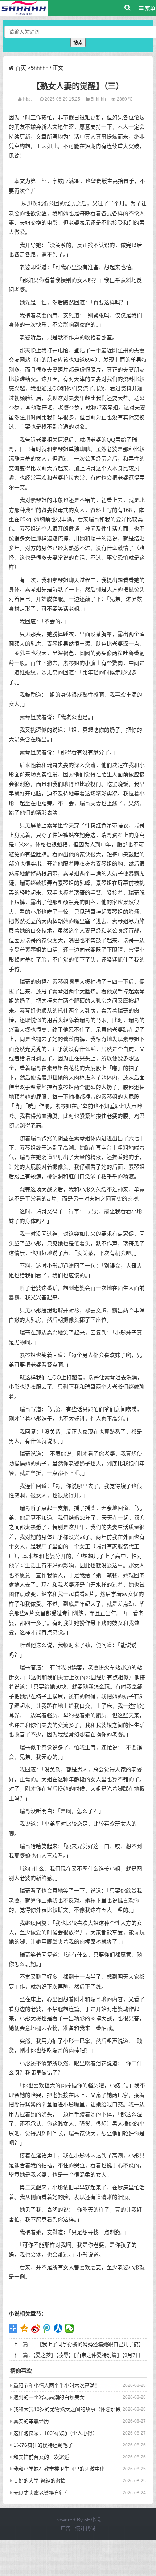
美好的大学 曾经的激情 (40, 2481)
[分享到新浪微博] (36, 2328)
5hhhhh (40, 68)
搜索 (78, 43)
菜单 (149, 8)
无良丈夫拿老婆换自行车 (41, 2493)
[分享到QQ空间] (24, 2328)
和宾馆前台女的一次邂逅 (41, 2457)
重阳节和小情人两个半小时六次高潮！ (57, 2385)
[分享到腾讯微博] (47, 2328)
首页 (21, 68)
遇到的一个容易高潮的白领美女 (49, 2397)
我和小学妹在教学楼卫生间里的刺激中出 (59, 2469)
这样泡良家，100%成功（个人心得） (56, 2433)
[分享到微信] (69, 2328)
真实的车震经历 (31, 2421)
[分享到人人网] (58, 2328)
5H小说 (93, 2520)
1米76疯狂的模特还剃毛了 (43, 2445)
